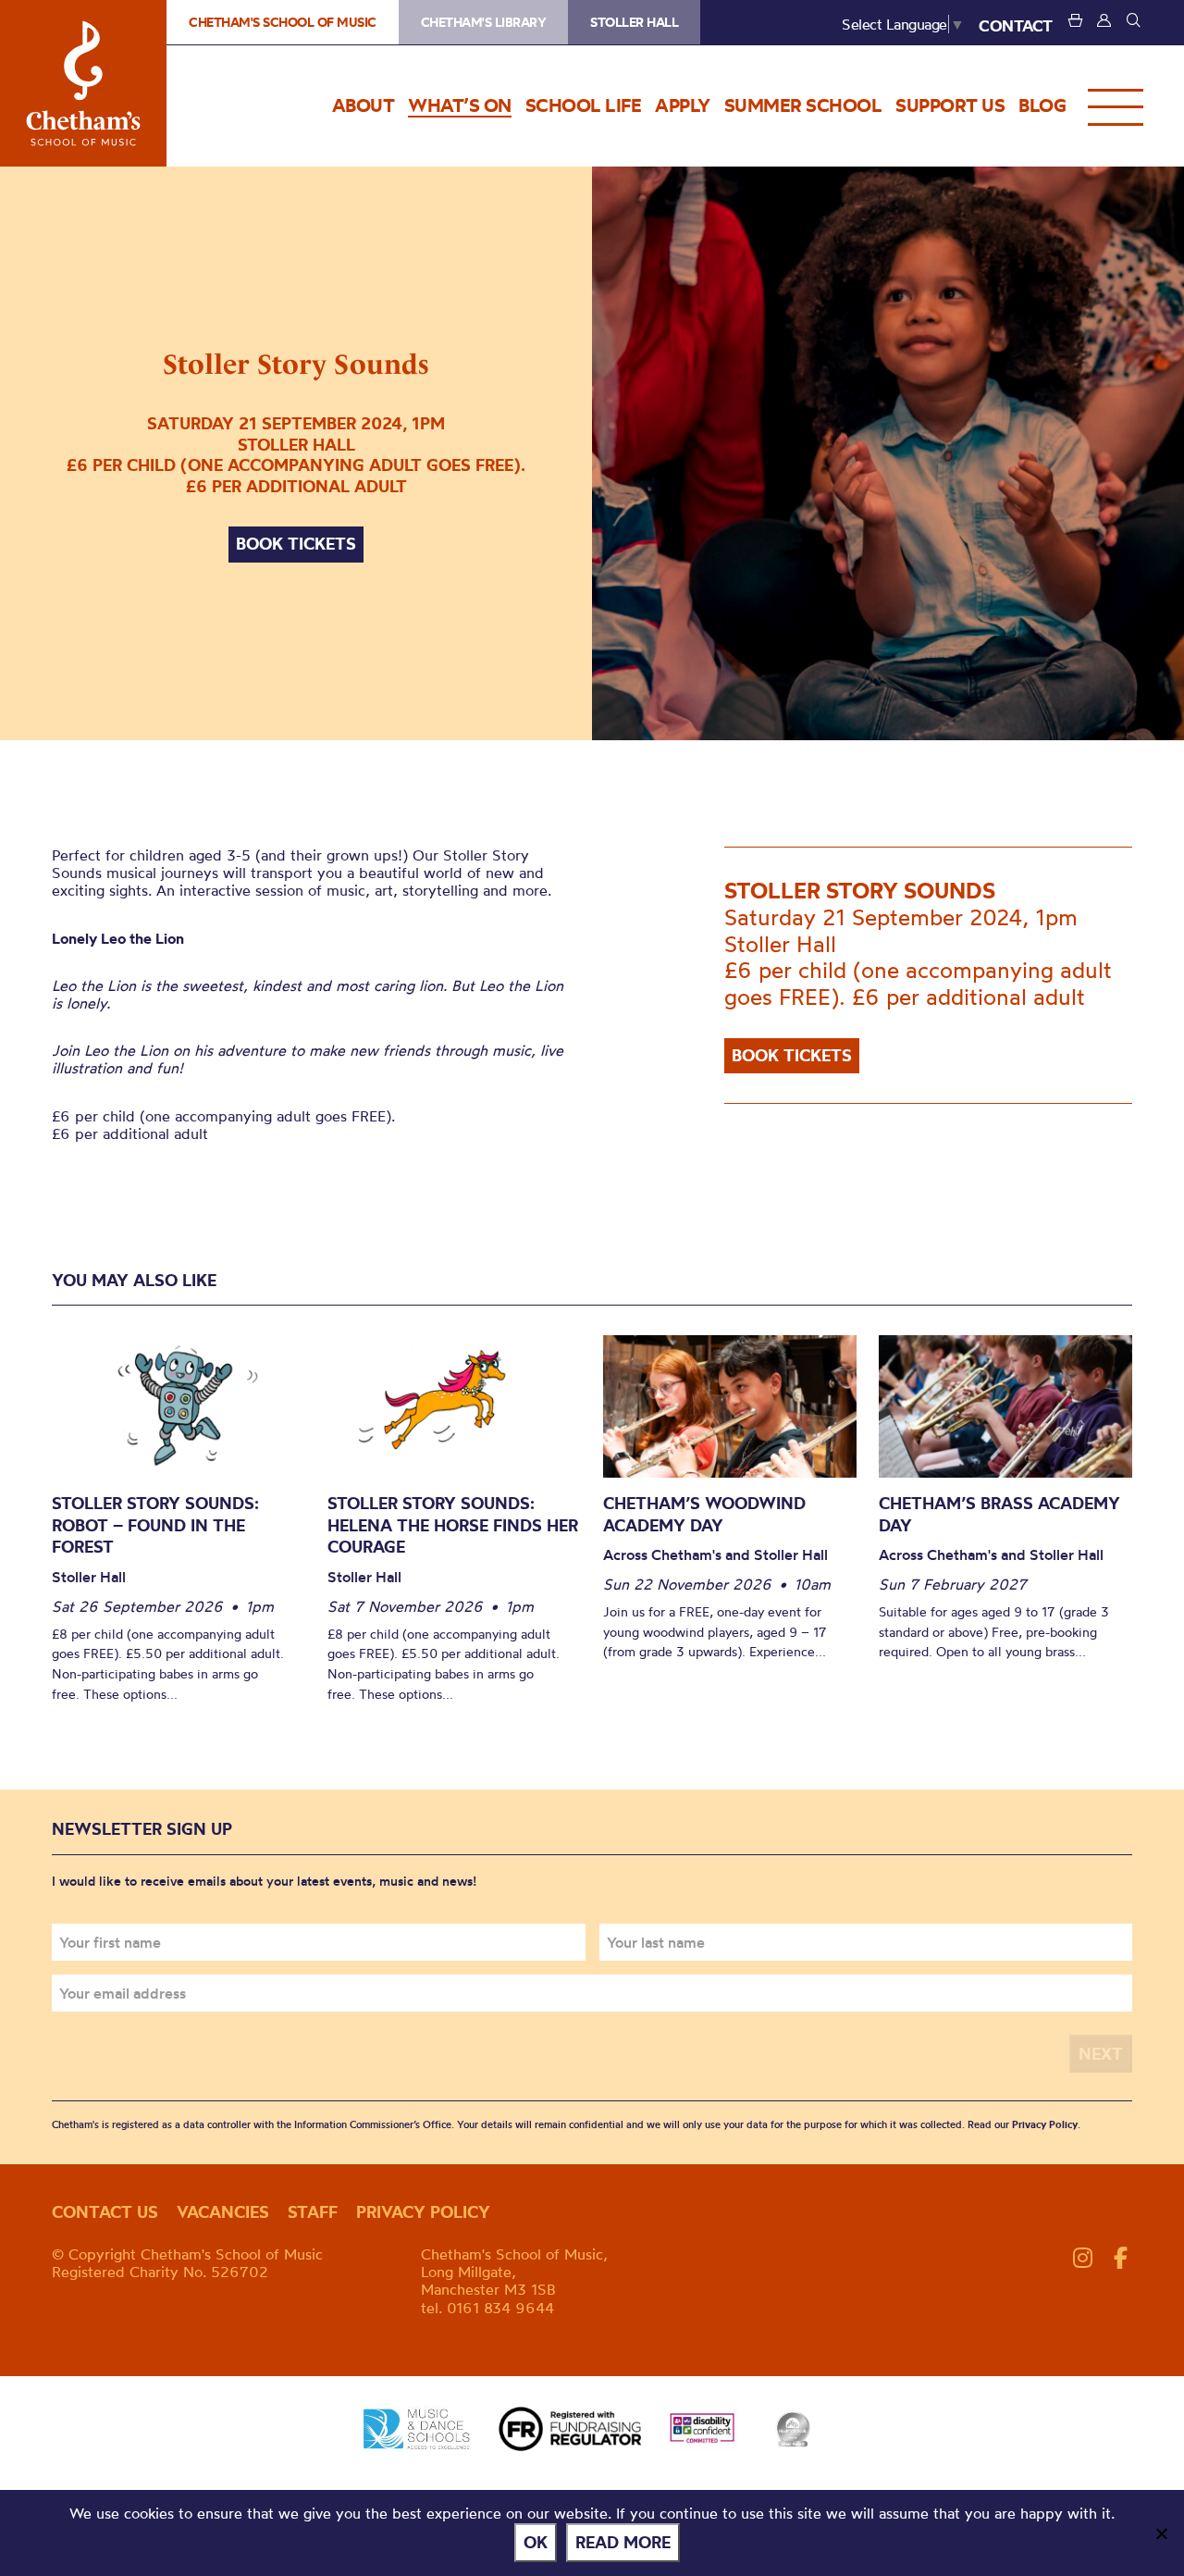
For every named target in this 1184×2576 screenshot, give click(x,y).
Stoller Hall (634, 22)
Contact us (105, 2212)
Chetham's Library (484, 22)
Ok (536, 2542)
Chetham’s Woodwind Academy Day (704, 1514)
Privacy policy (423, 2212)
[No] (1161, 2533)
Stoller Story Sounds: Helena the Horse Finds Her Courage (453, 1525)
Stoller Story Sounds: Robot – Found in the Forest (155, 1525)
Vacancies (223, 2212)
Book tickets (296, 544)
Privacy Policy (1045, 2124)
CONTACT (1016, 25)
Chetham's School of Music (83, 83)
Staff (313, 2212)
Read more (623, 2542)
